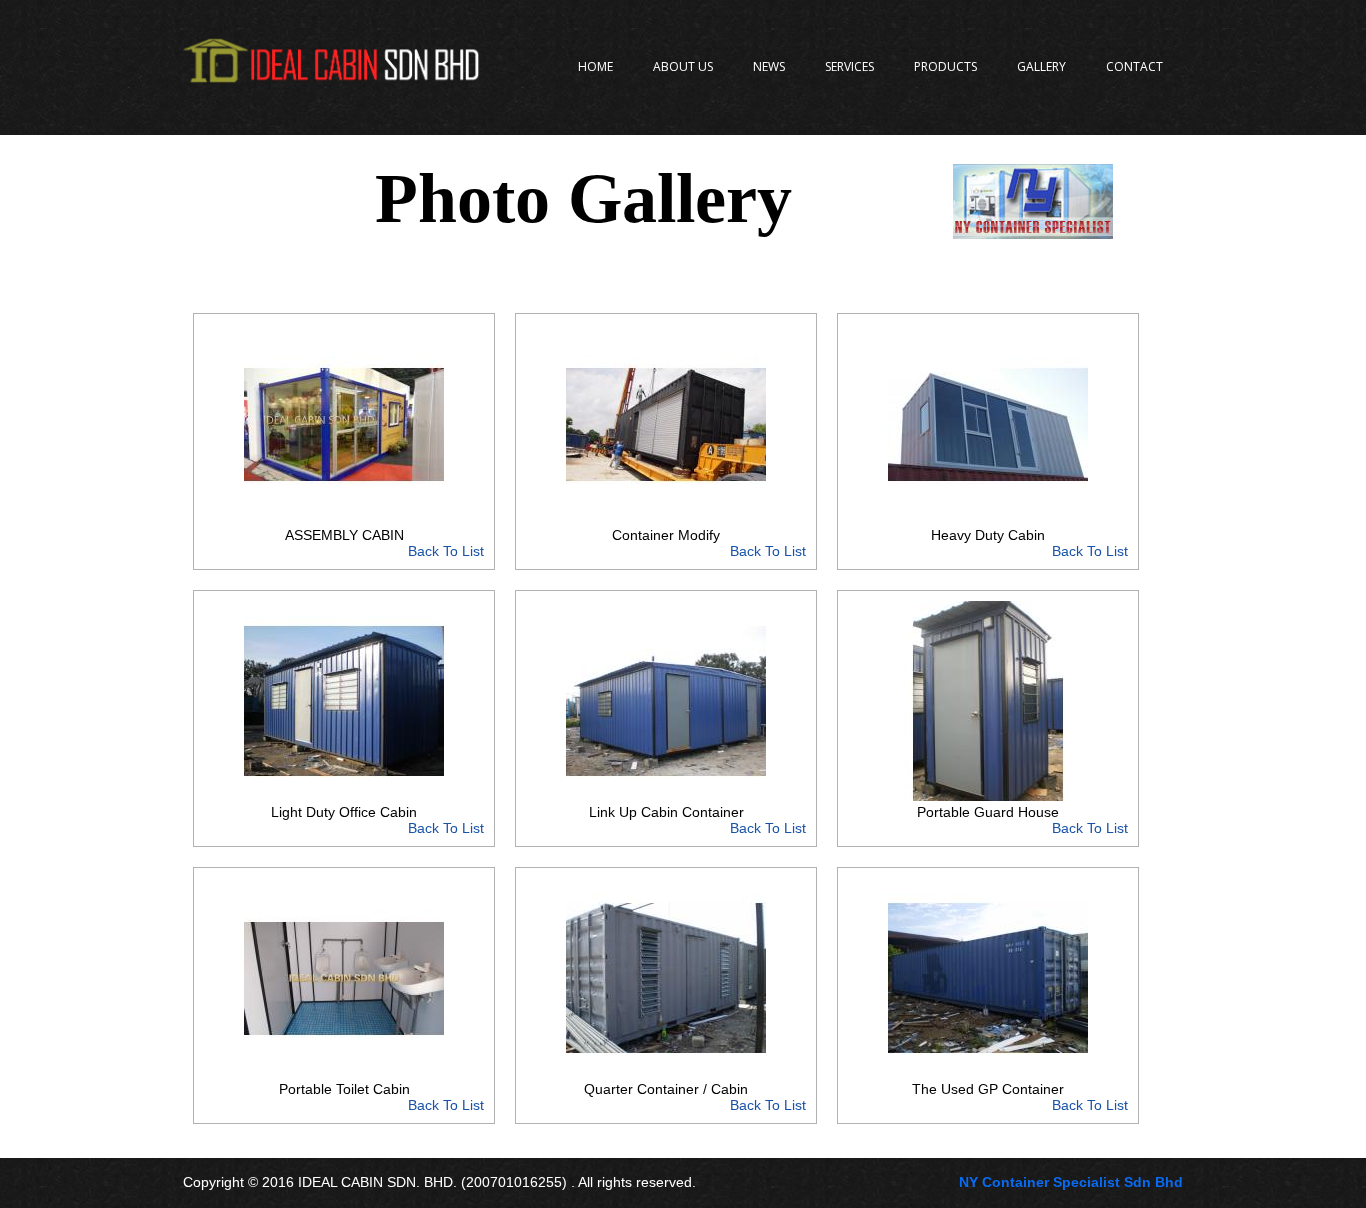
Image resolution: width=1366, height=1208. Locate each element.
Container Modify (709, 543)
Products (945, 66)
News (769, 66)
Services (849, 66)
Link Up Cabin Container (697, 820)
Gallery (1041, 66)
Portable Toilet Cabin (381, 1097)
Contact (1134, 66)
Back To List (446, 551)
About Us (683, 66)
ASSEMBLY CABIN (384, 543)
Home (595, 66)
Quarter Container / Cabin (695, 1097)
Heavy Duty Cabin (1029, 543)
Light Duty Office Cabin (377, 820)
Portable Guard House (1022, 820)
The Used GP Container (1020, 1097)
